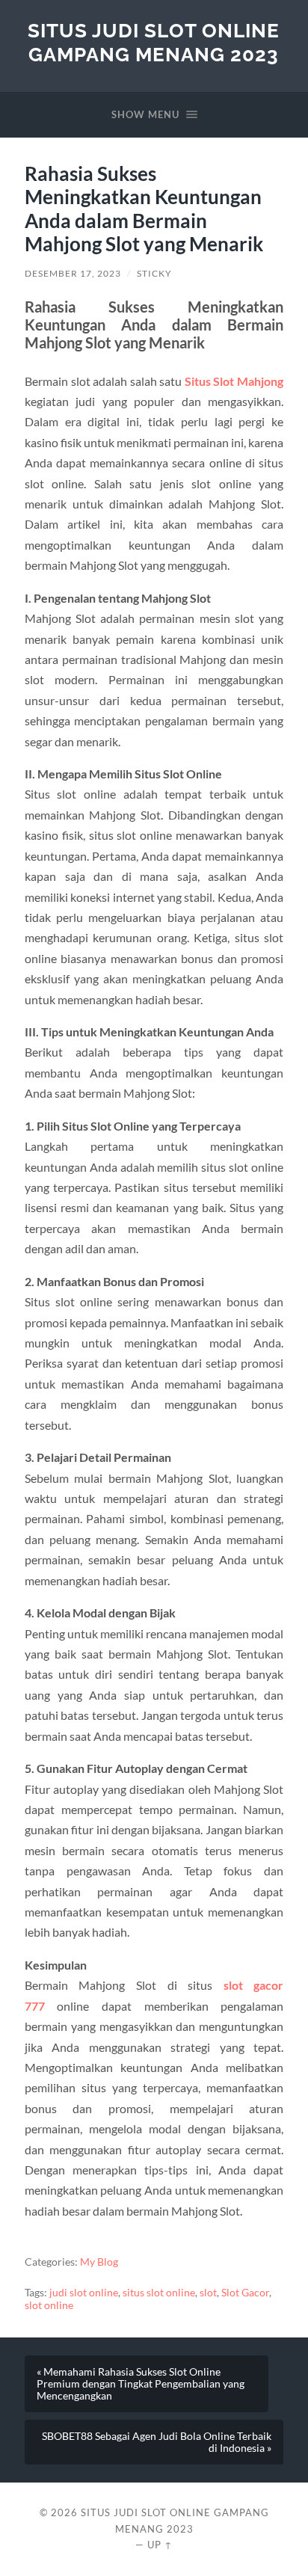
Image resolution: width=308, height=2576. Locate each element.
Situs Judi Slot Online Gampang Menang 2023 (154, 42)
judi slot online (84, 2293)
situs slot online (159, 2293)
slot (208, 2293)
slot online (49, 2305)
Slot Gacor (245, 2293)
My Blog (99, 2262)
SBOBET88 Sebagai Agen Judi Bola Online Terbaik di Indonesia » (157, 2442)
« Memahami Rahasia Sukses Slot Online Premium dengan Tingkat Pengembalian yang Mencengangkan (141, 2384)
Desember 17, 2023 (73, 273)
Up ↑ (160, 2545)
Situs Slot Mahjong (234, 381)
